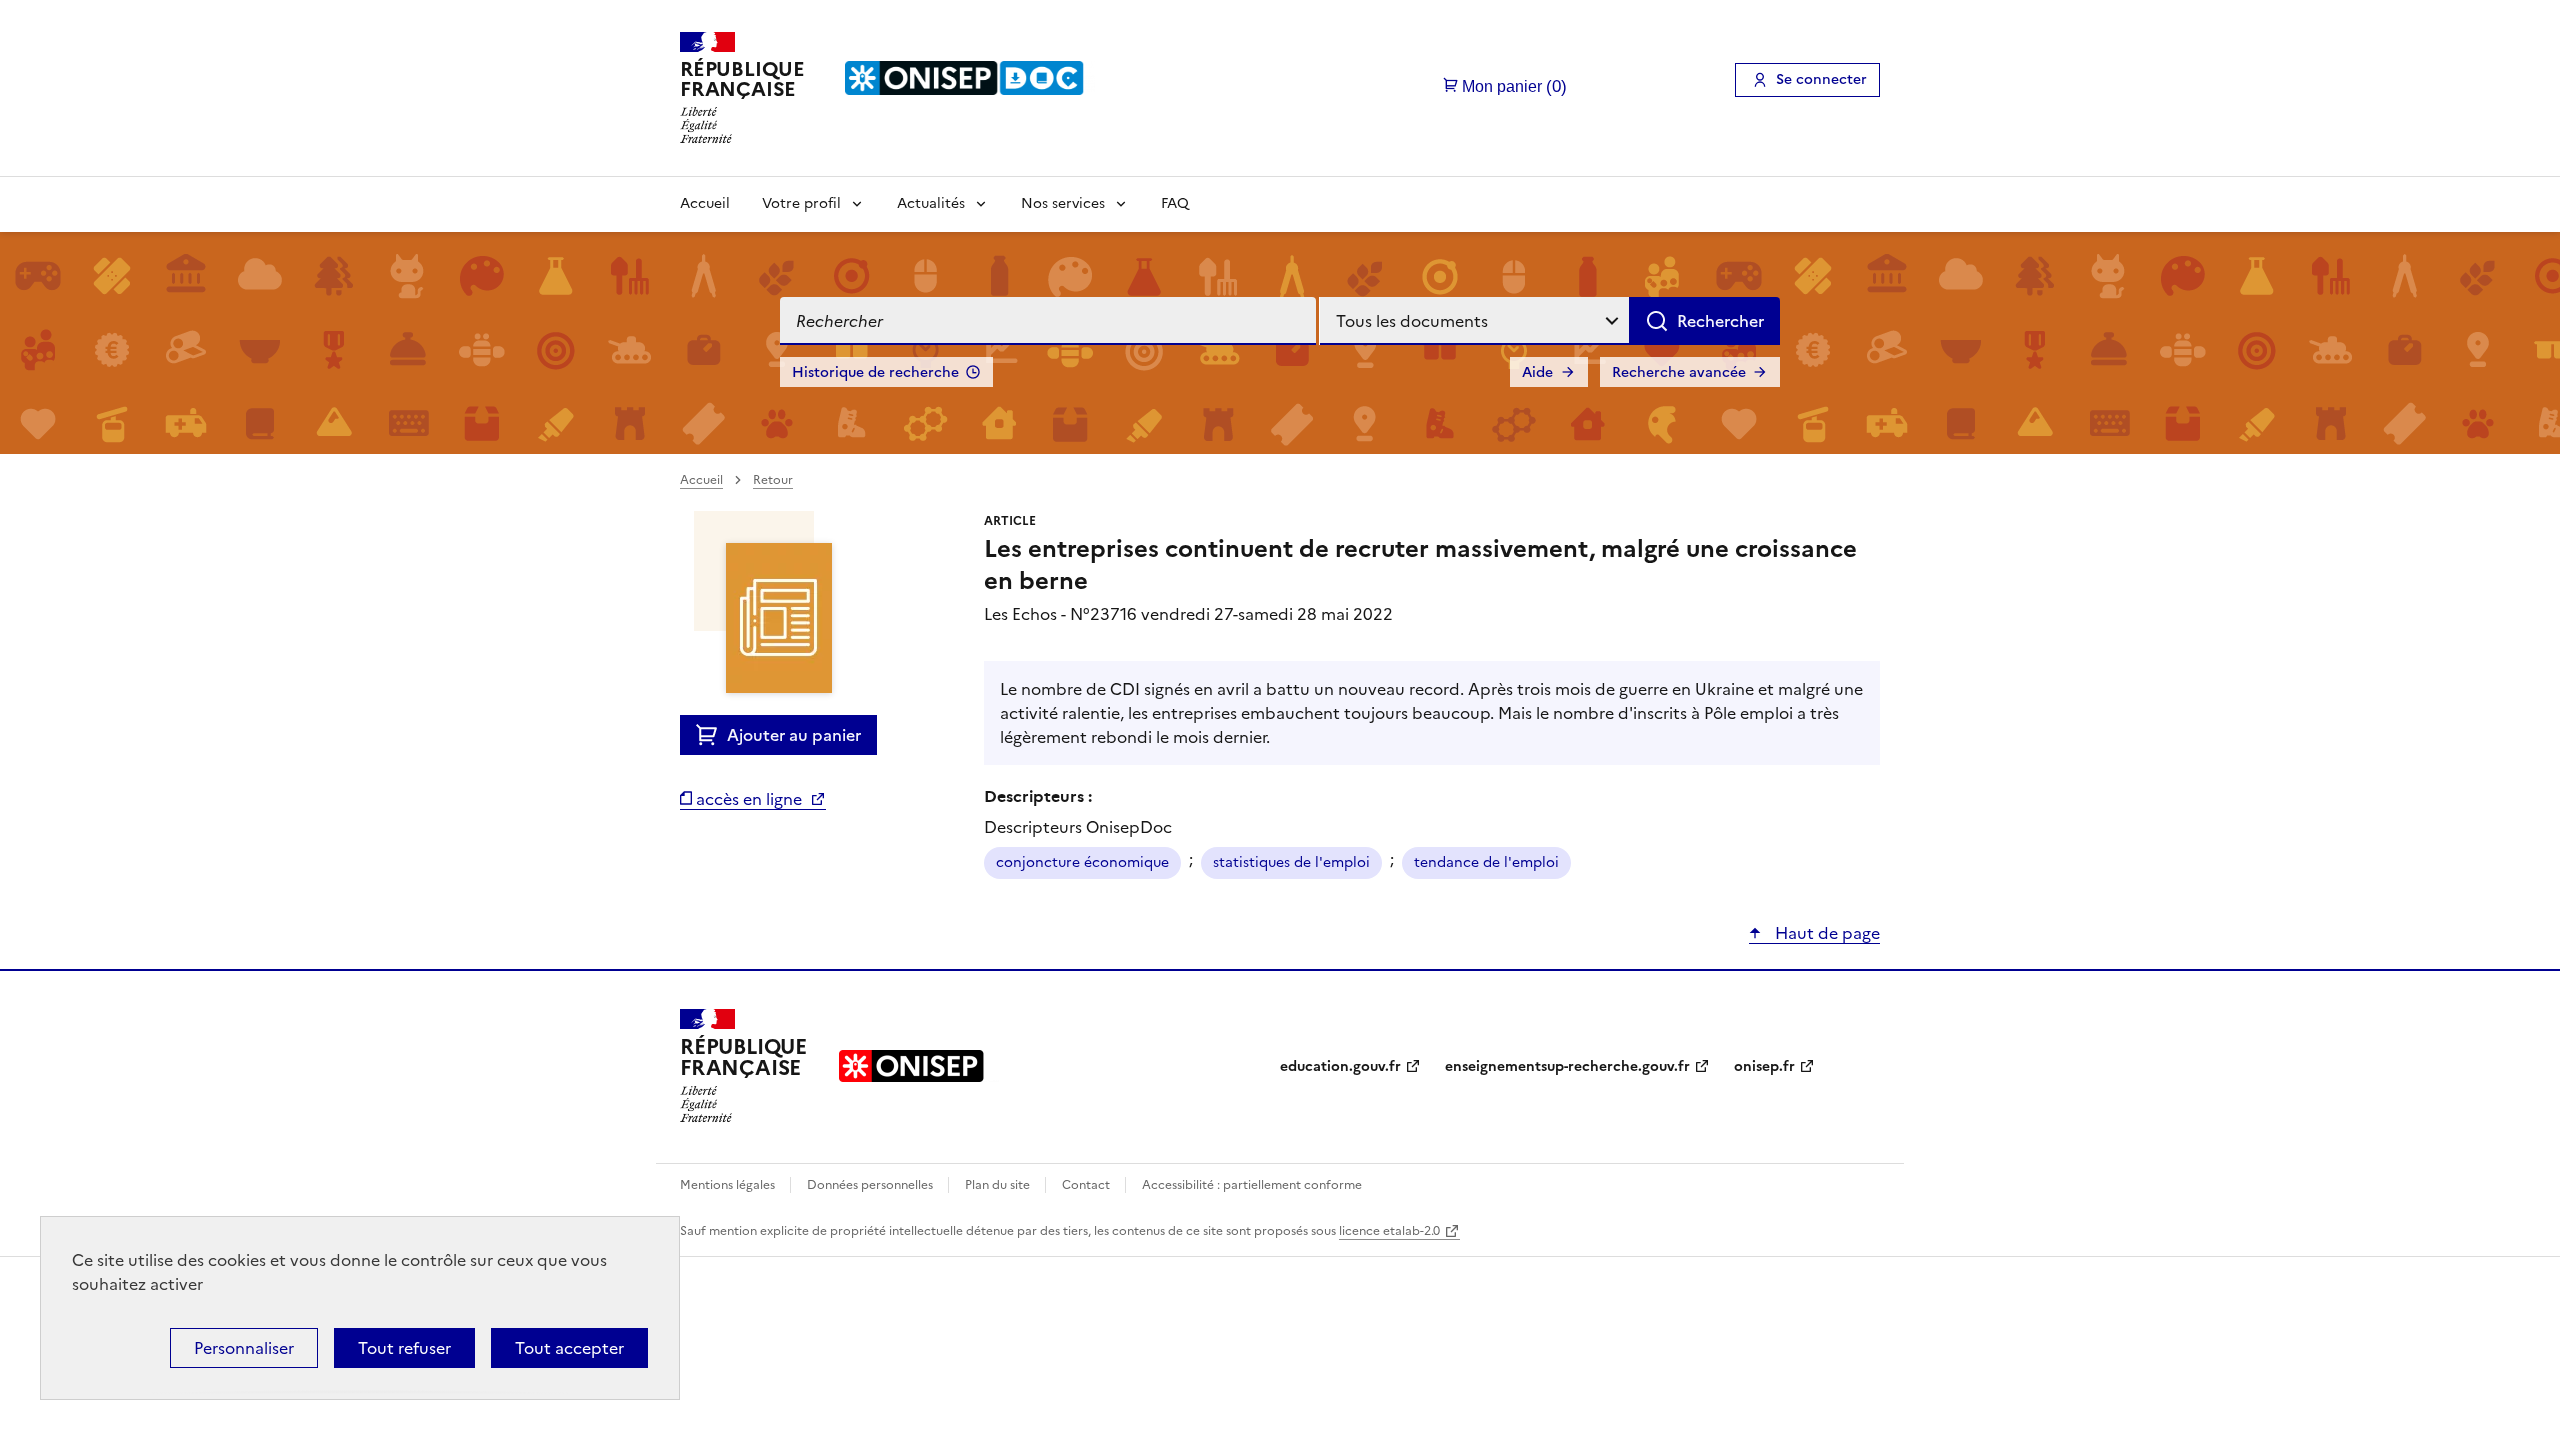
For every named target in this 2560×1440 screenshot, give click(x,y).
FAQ (1175, 203)
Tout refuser (404, 1348)
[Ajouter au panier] (711, 735)
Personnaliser (244, 1348)
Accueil (705, 203)
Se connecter (1821, 79)
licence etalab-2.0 (1389, 1231)
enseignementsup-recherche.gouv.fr (1567, 1066)
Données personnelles (871, 1185)
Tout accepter (569, 1348)
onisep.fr (1764, 1066)
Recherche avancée (1679, 372)
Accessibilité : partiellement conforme (1252, 1185)
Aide (1537, 372)
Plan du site (999, 1185)
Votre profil (801, 203)
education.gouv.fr (1340, 1066)
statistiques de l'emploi (1291, 862)
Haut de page (1825, 933)
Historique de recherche (875, 372)
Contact (1087, 1185)
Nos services (1063, 203)
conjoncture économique (1082, 862)
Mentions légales (729, 1185)
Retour (773, 480)
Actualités (931, 203)
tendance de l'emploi (1486, 862)
